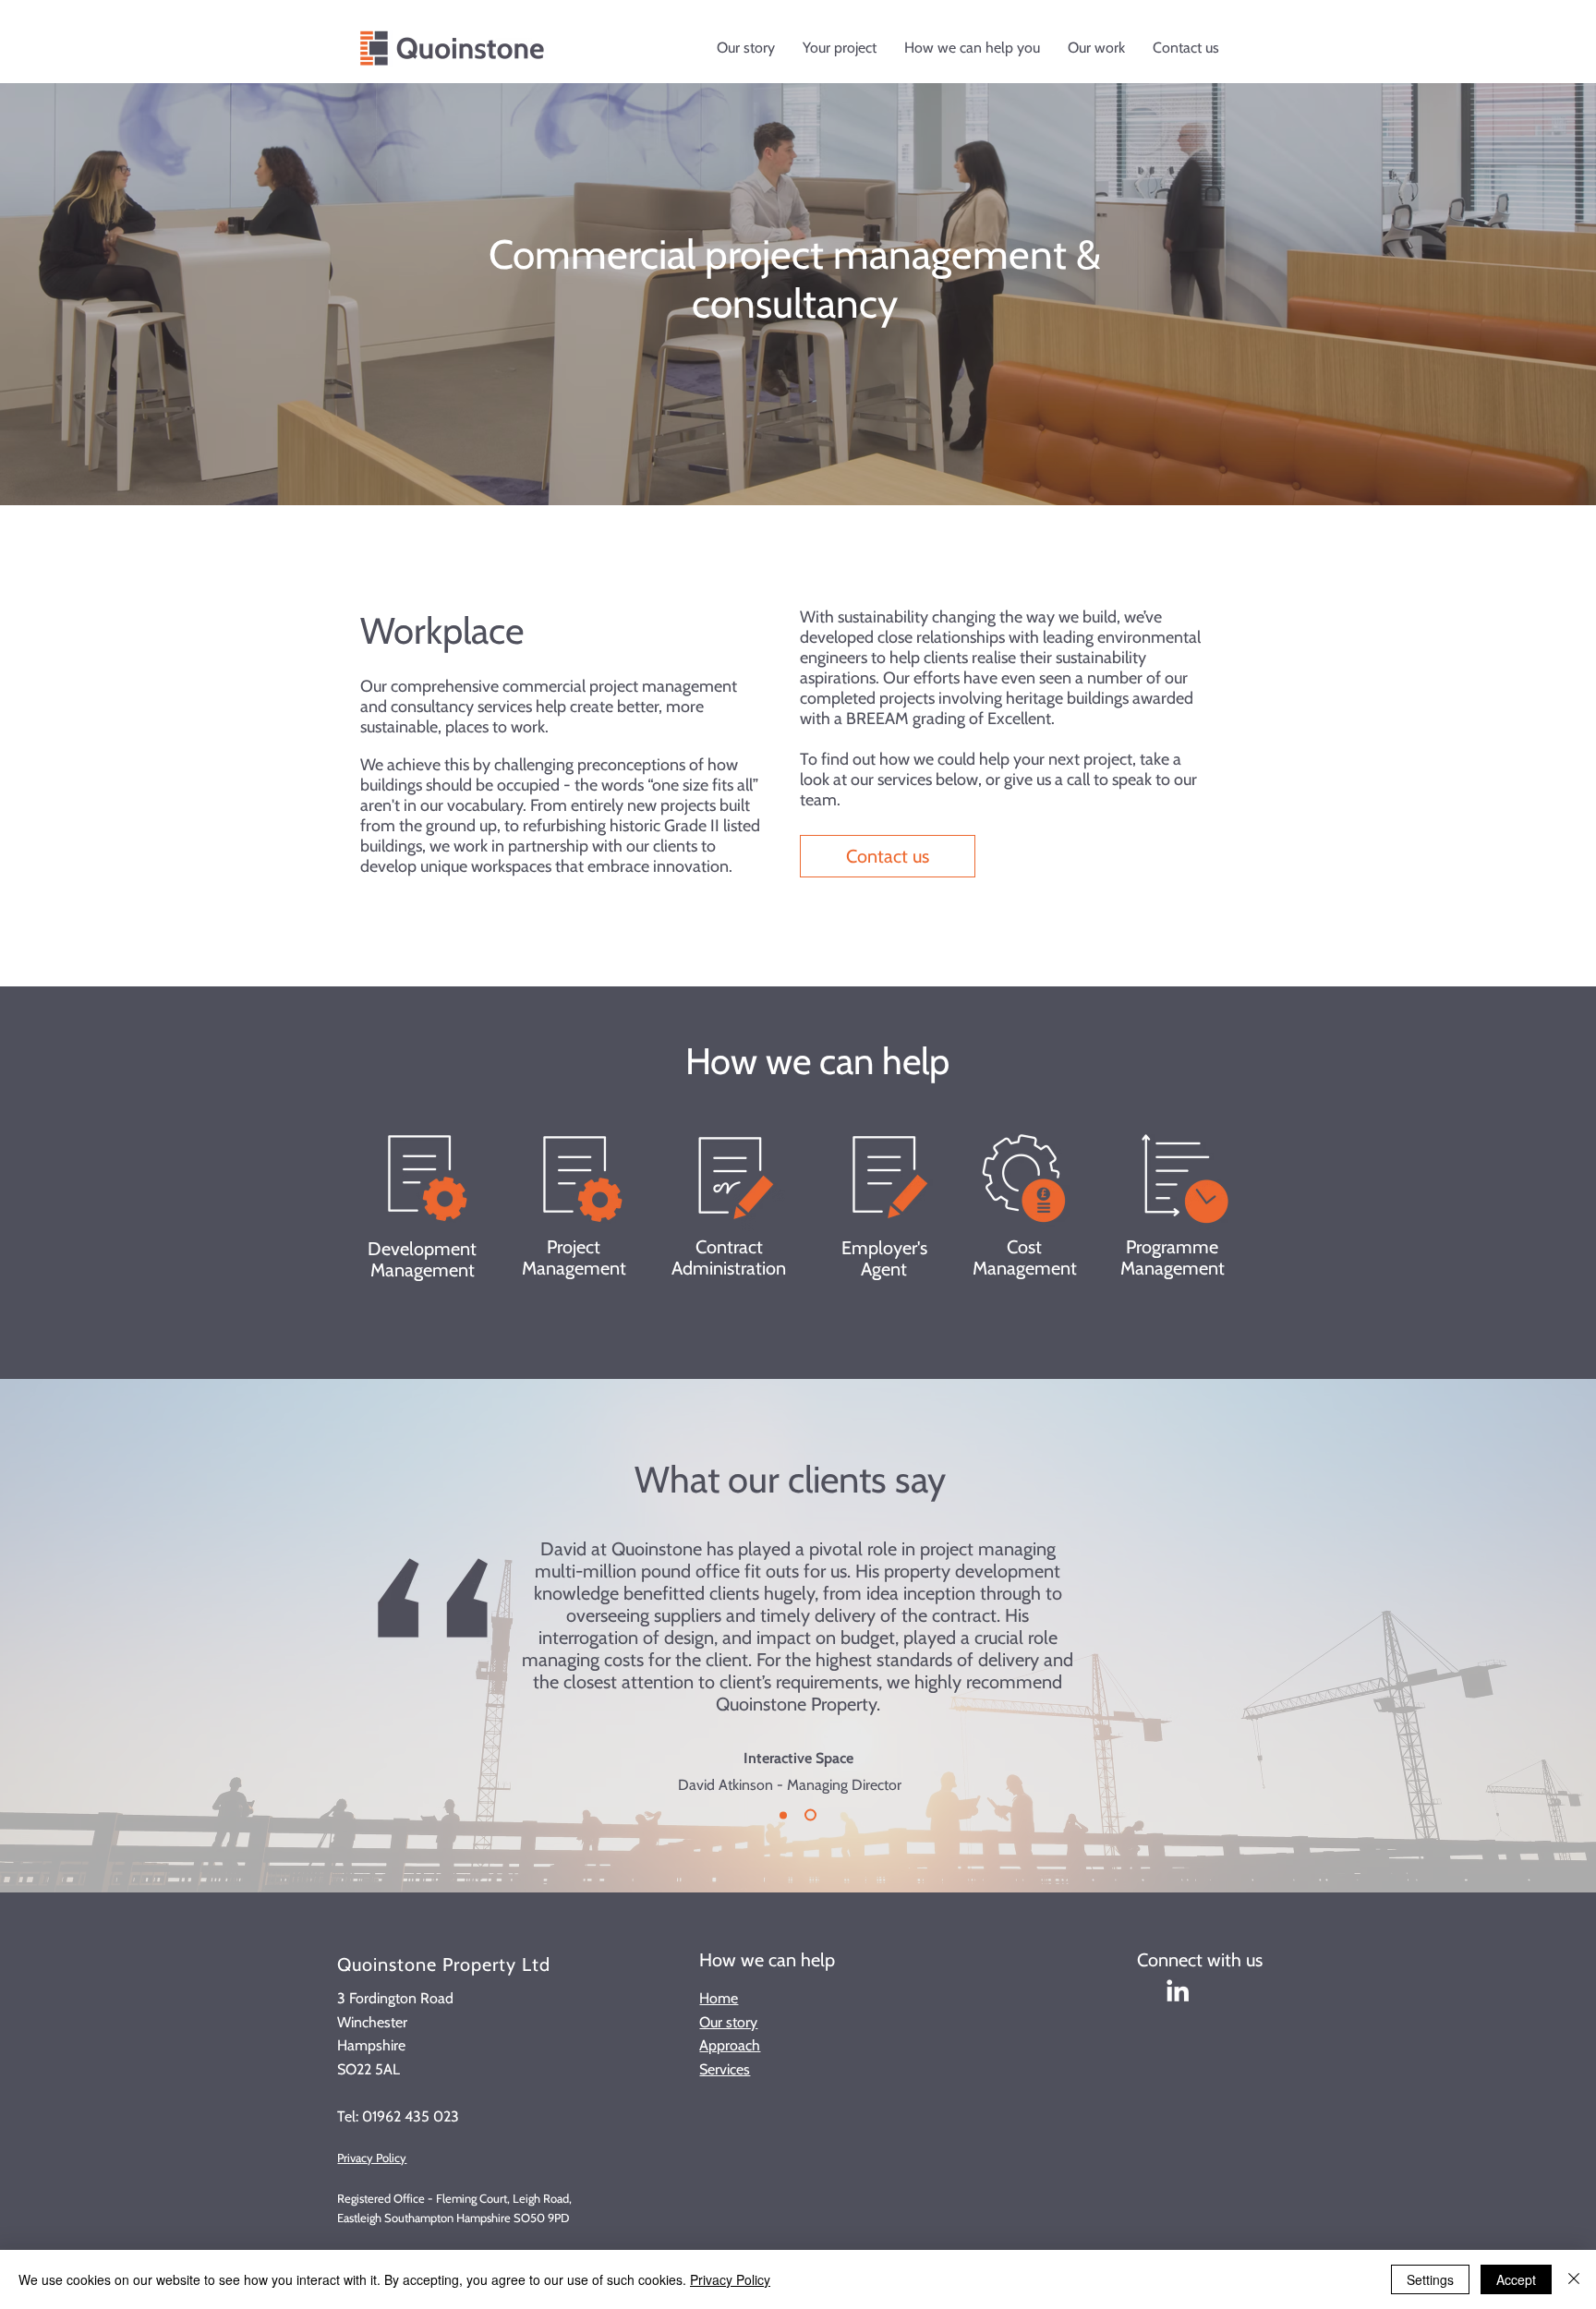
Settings (1430, 2279)
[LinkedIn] (1178, 1990)
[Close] (1574, 2279)
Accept (1516, 2279)
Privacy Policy (372, 2158)
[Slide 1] (810, 1815)
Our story (728, 2022)
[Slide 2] (783, 1815)
